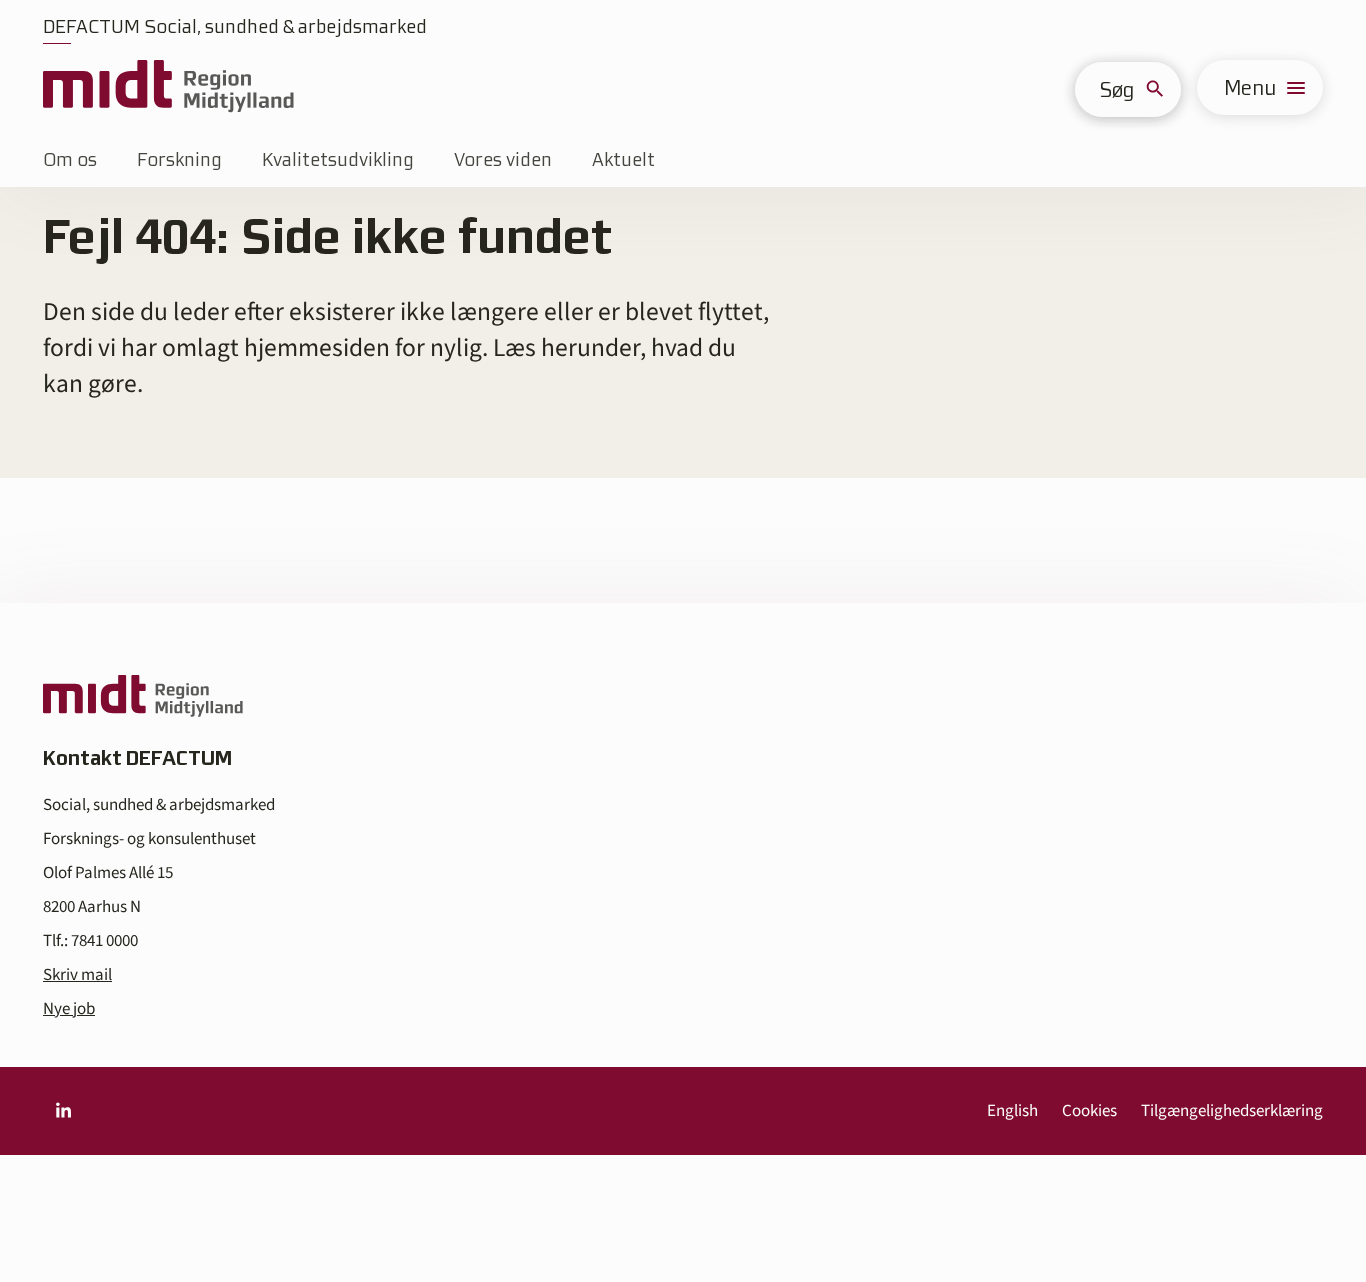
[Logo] (168, 87)
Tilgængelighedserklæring (1232, 1111)
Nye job (69, 1009)
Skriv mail (77, 975)
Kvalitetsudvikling (338, 159)
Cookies (1089, 1111)
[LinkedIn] (63, 1111)
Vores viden (503, 159)
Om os (70, 159)
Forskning (179, 159)
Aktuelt (623, 159)
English (1012, 1111)
